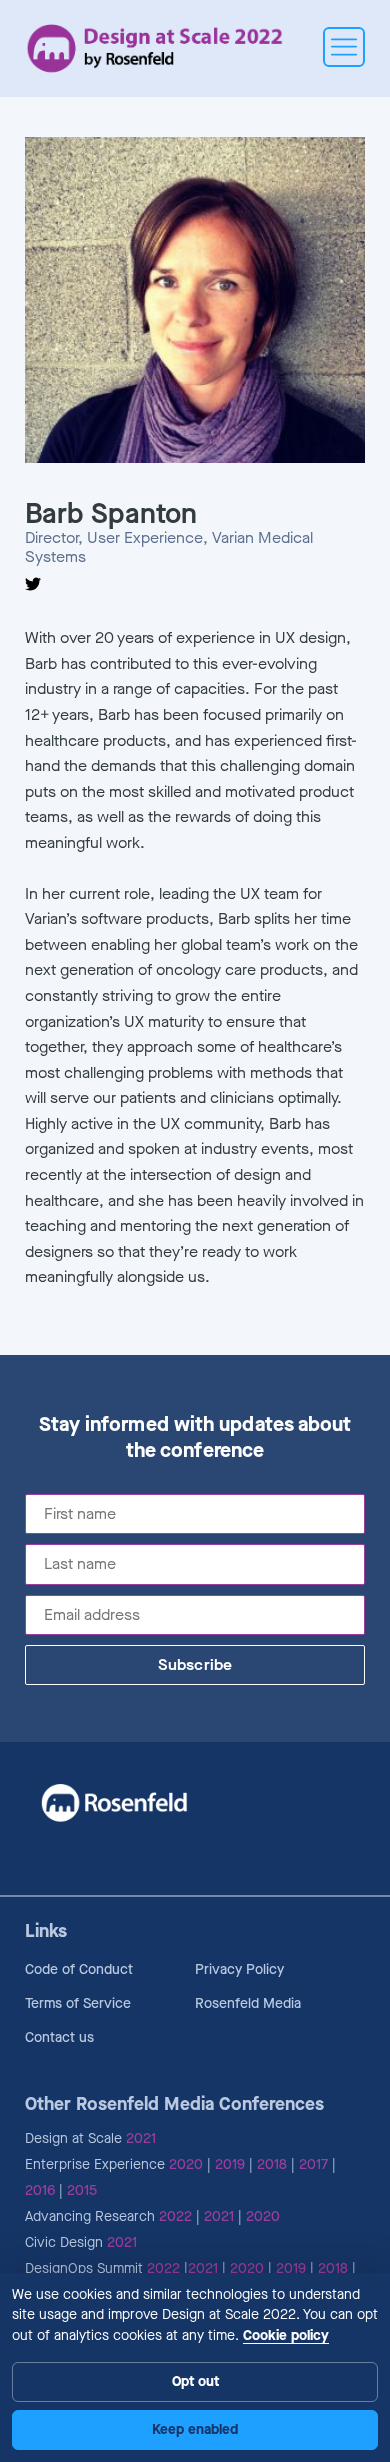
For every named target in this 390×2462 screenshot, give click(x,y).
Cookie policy (286, 2335)
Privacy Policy (239, 1969)
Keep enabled (195, 2429)
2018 (272, 2164)
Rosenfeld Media (248, 2003)
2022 (175, 2216)
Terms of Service (78, 2003)
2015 (82, 2190)
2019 (230, 2164)
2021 (141, 2138)
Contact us (59, 2037)
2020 (186, 2164)
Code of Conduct (79, 1969)
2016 (40, 2190)
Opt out (195, 2381)
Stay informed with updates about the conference (195, 1438)
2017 (313, 2164)
